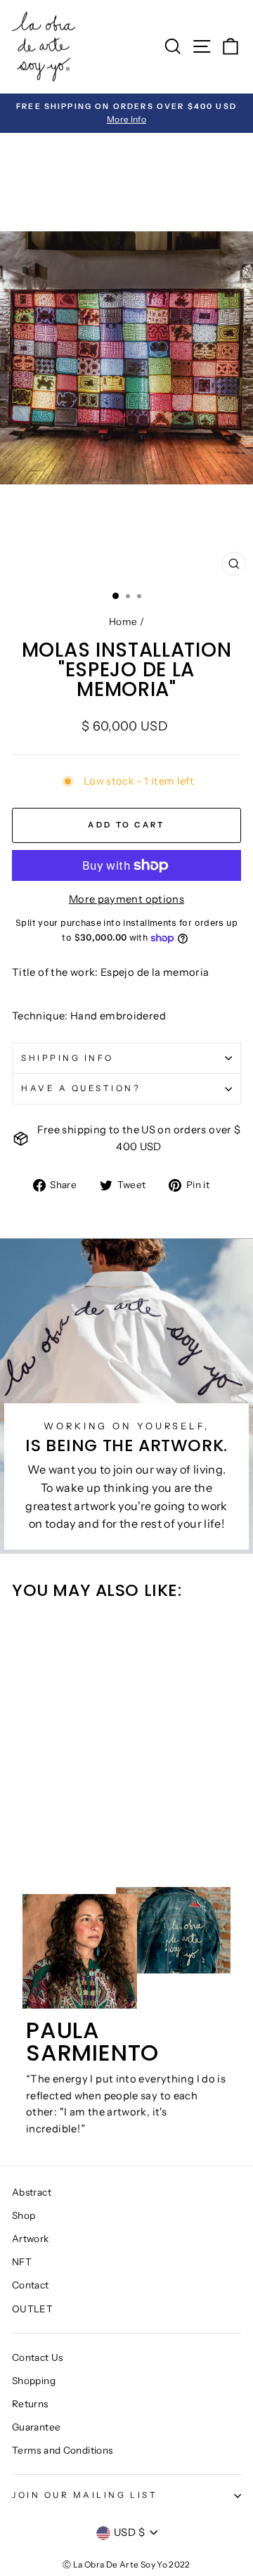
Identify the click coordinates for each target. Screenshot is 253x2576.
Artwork (31, 2239)
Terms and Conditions (62, 2450)
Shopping (34, 2381)
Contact (31, 2285)
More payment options (126, 899)
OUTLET (32, 2309)
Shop (24, 2215)
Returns (30, 2404)
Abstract (32, 2192)
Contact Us (38, 2357)
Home (123, 622)
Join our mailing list (85, 2495)
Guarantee (36, 2427)
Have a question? (81, 1088)
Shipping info (67, 1058)
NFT (22, 2262)
